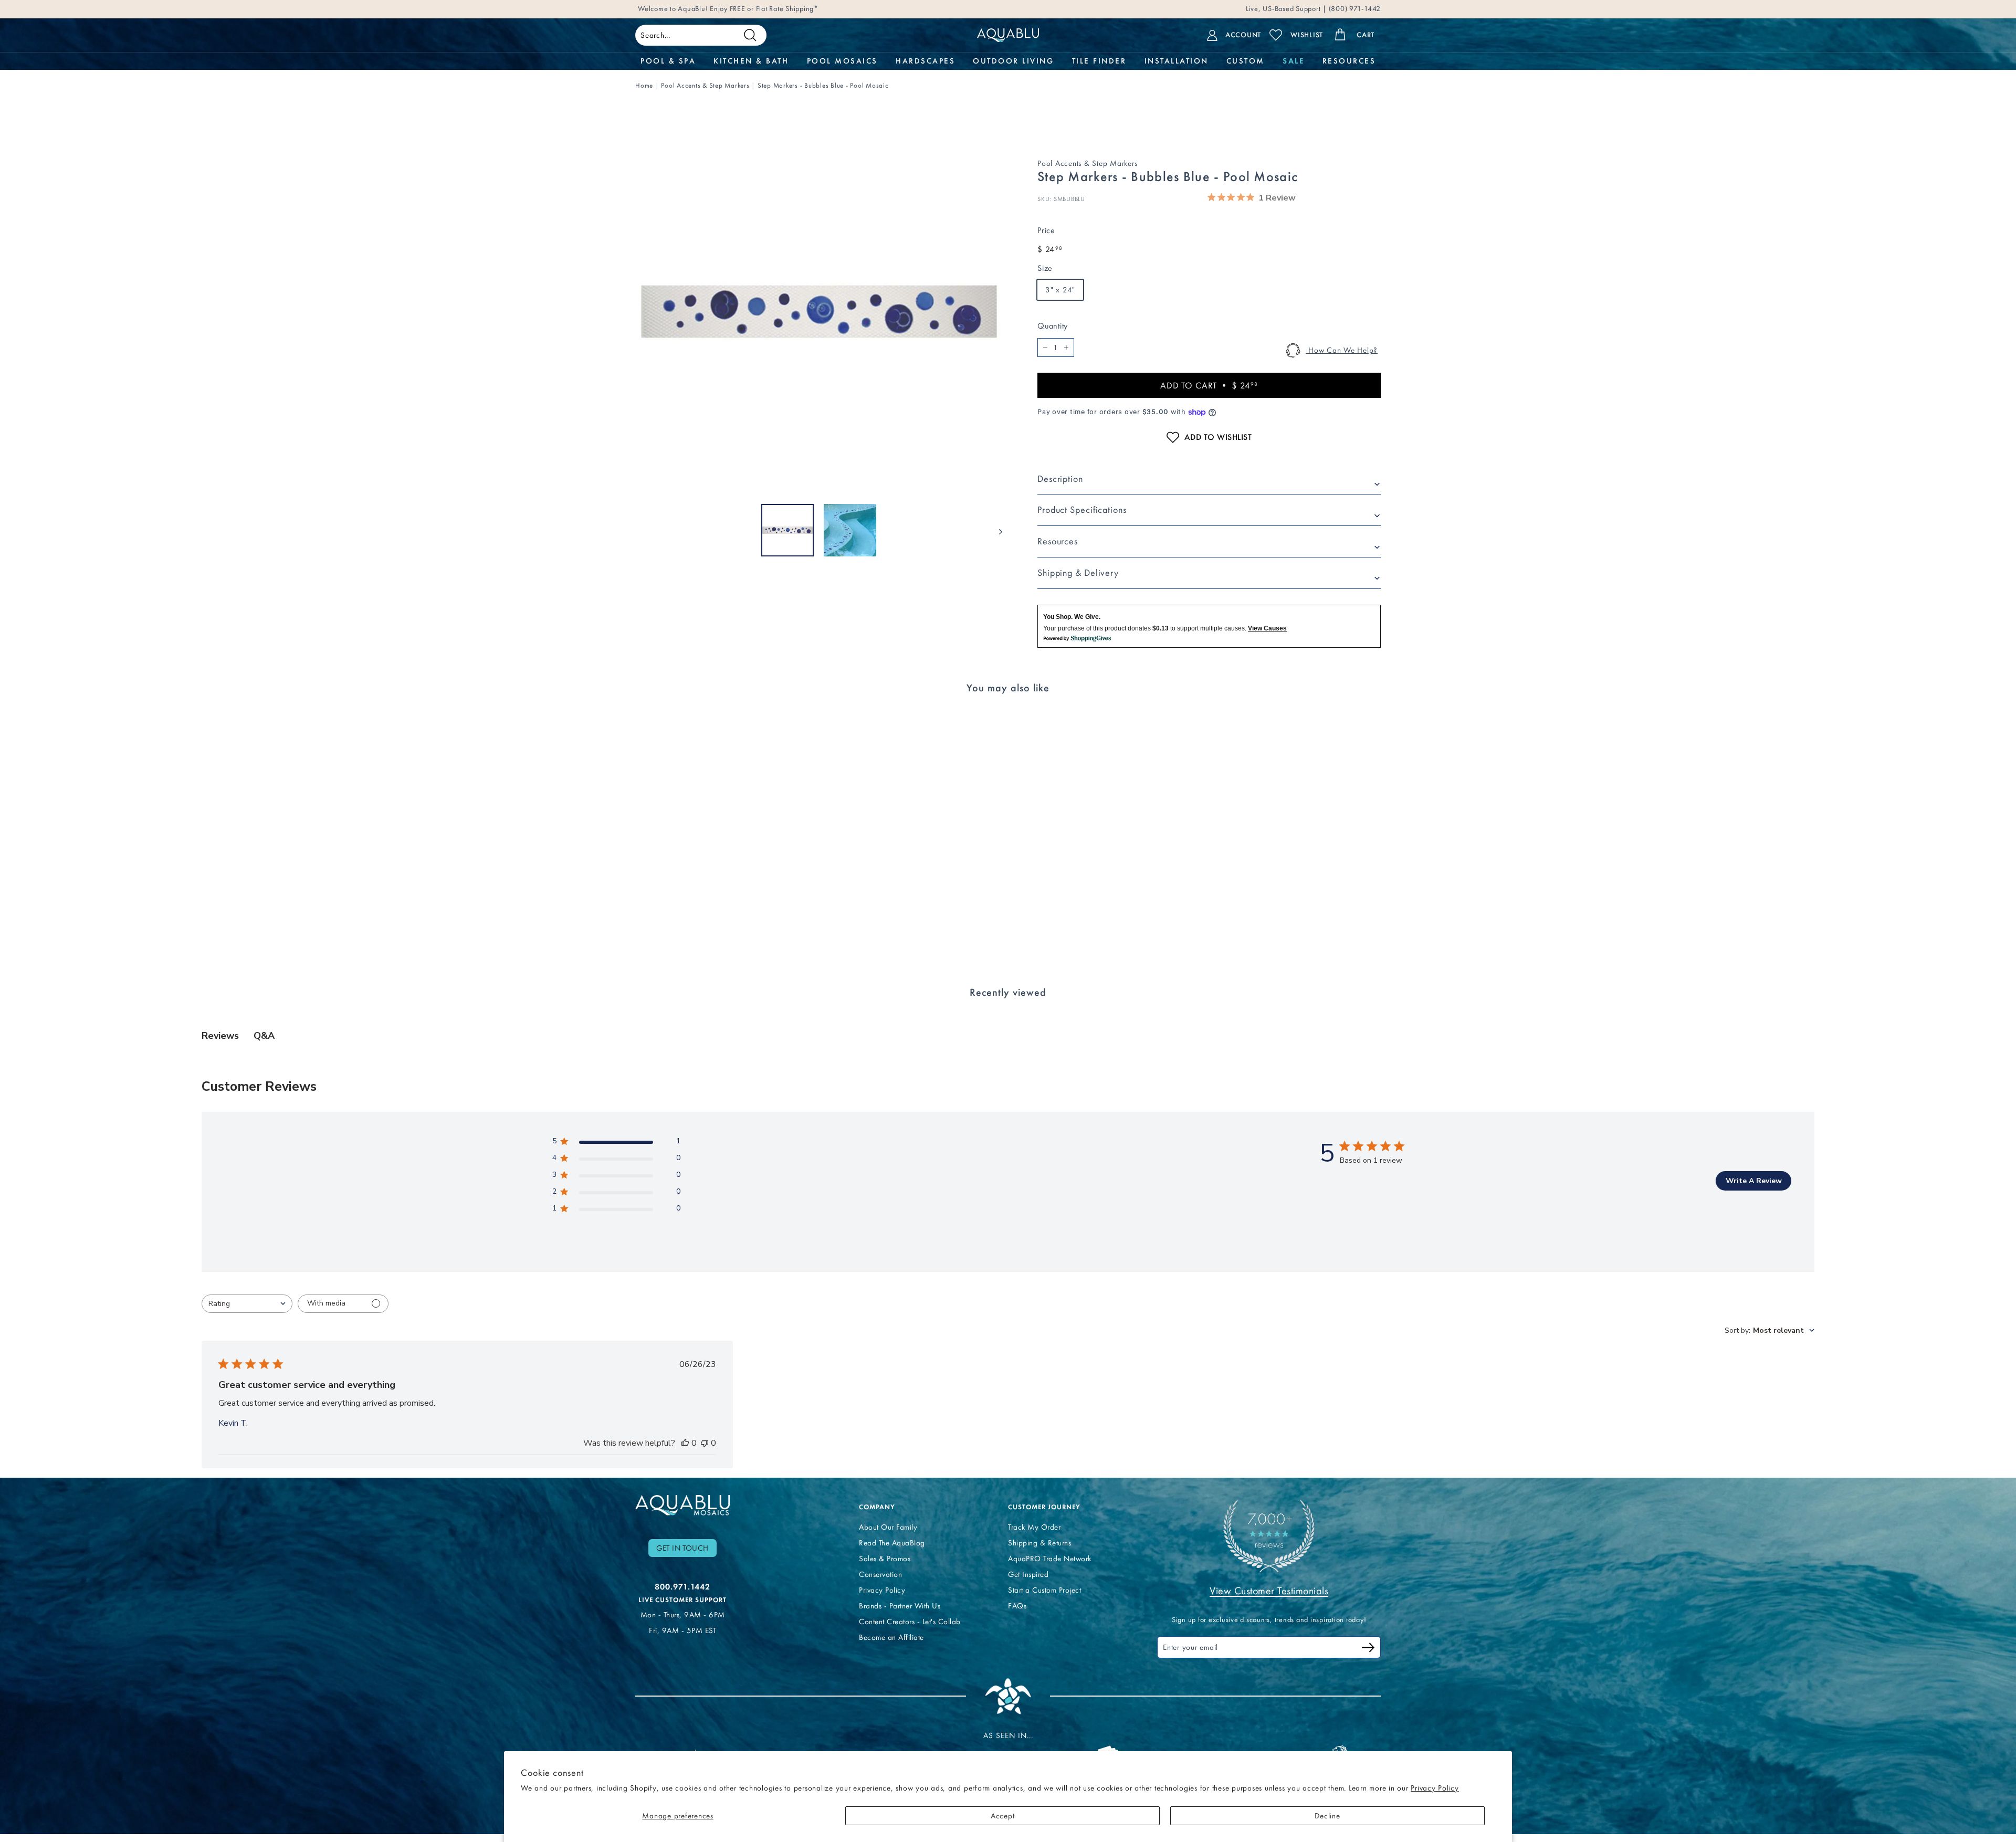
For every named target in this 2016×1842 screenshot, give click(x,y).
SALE (1293, 61)
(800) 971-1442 (1354, 9)
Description (1060, 479)
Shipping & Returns (1039, 1543)
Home (644, 85)
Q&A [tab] (264, 1036)
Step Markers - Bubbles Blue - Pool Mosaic (823, 85)
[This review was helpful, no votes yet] (685, 1443)
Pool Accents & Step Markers (705, 85)
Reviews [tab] (220, 1036)
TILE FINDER (1099, 61)
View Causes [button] (1267, 628)
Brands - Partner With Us (900, 1606)
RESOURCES (1349, 61)
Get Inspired (1028, 1574)
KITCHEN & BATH (751, 61)
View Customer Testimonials (1269, 1591)
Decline (1327, 1816)
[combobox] (247, 1304)
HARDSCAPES (925, 61)
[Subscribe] (1368, 1649)
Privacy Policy (1435, 1788)
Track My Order (1034, 1527)
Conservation (880, 1574)
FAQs (1017, 1606)
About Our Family (888, 1527)
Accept (1003, 1816)
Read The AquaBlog (892, 1543)
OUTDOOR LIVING (1013, 61)
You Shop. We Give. (1072, 617)
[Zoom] (819, 312)
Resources (1058, 541)
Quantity (1053, 326)
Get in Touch (682, 1548)
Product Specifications (1082, 510)
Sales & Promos (885, 1559)
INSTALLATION (1177, 61)
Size (1045, 268)
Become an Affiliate (891, 1637)
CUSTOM (1246, 61)
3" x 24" (1060, 290)
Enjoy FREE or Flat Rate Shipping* (764, 9)
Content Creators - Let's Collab (910, 1622)
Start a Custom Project (1044, 1590)
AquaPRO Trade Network (1050, 1559)
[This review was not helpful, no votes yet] (705, 1443)
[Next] (996, 530)
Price (1046, 230)
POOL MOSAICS (842, 61)
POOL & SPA (668, 61)
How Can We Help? (1342, 350)
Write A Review (1754, 1181)
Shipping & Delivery (1078, 573)
